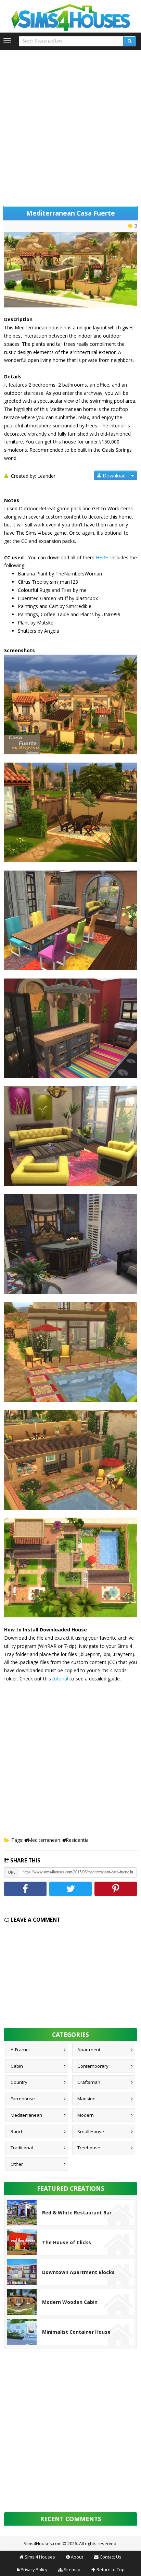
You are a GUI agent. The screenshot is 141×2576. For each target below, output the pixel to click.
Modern (86, 2115)
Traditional (22, 2148)
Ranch (17, 2131)
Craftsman (89, 2082)
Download (113, 476)
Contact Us (111, 2557)
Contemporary (93, 2066)
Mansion (86, 2099)
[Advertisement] (70, 126)
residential (78, 1840)
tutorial (60, 1679)
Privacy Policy (34, 2570)
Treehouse (89, 2148)
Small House (91, 2131)
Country (19, 2082)
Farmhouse (23, 2099)
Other (17, 2164)
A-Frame (20, 2050)
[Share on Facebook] (25, 1889)
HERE (102, 557)
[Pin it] (116, 1889)
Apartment (89, 2050)
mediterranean (44, 1840)
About (77, 2557)
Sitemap (72, 2570)
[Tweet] (70, 1889)
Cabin (17, 2066)
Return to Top (111, 2570)
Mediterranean (26, 2115)
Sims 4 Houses (40, 2557)
